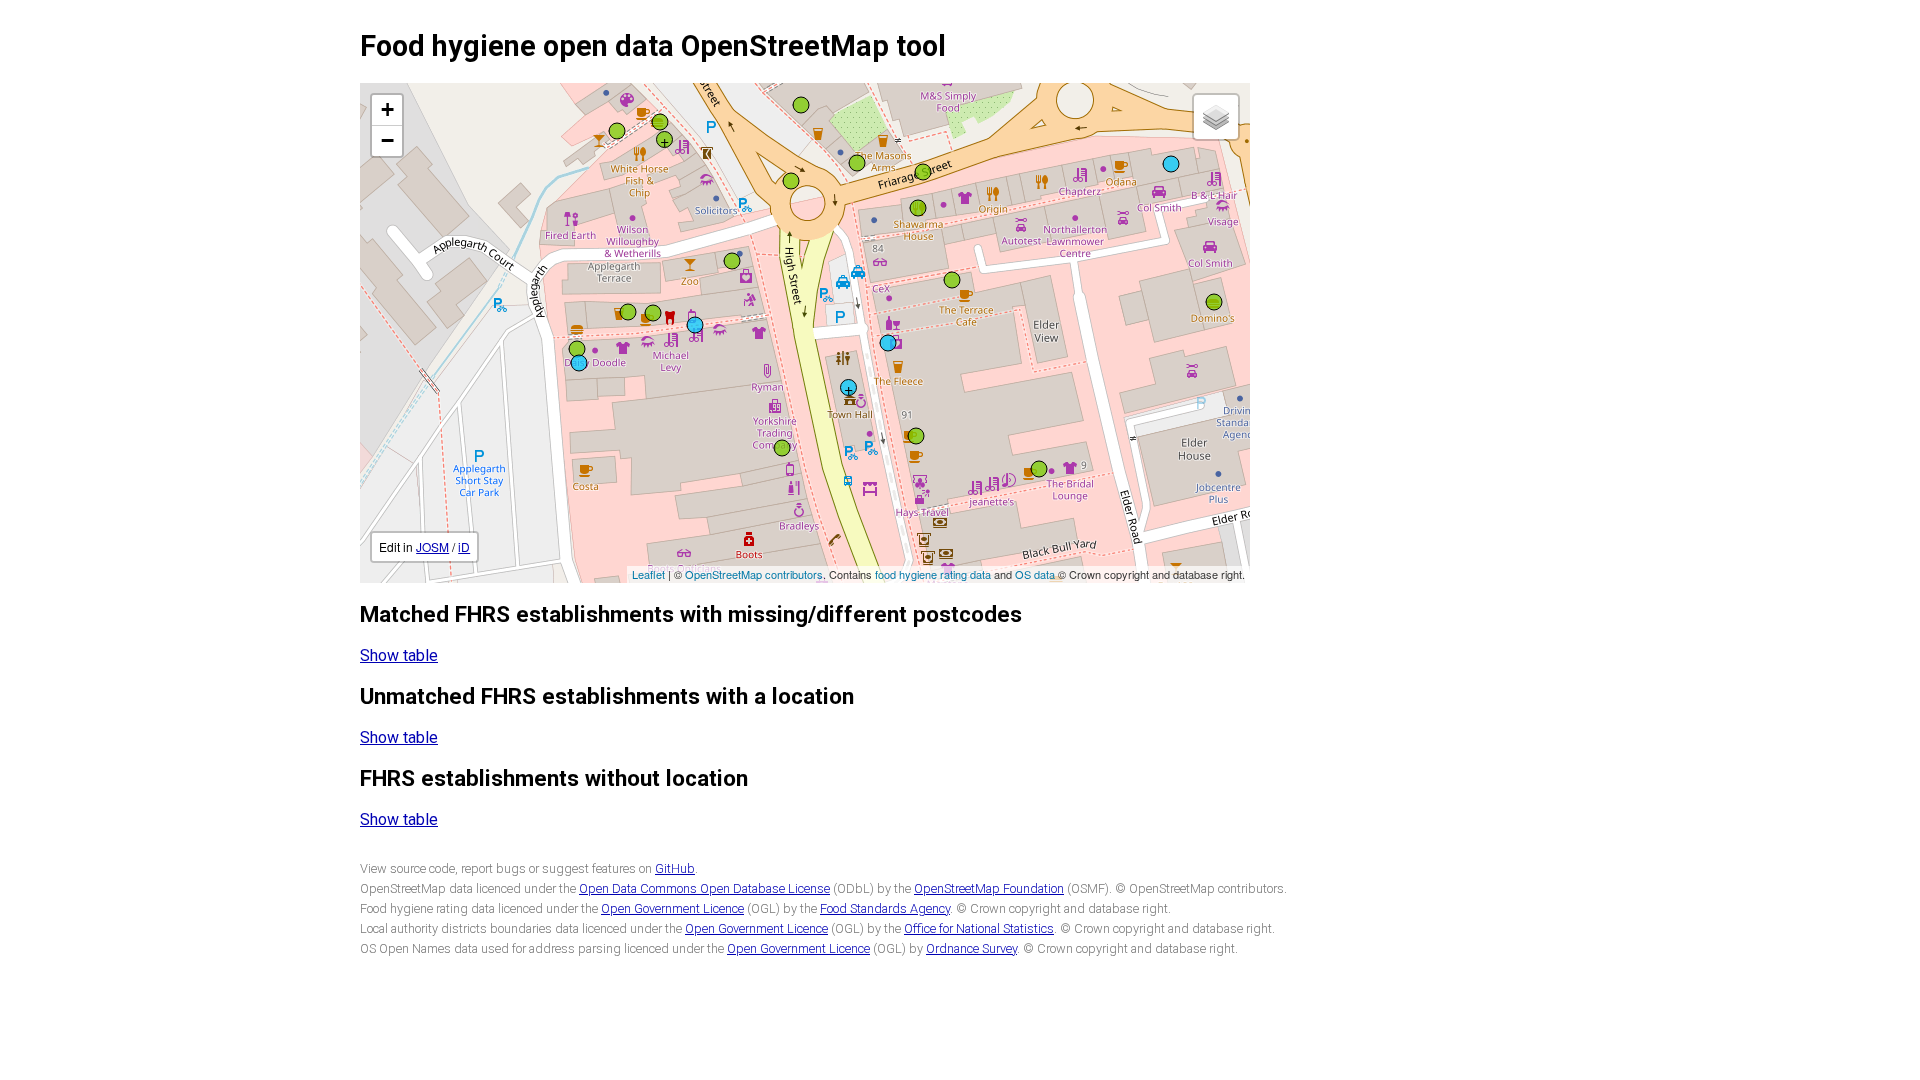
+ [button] (387, 109)
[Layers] (1216, 117)
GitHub (675, 868)
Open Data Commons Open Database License (704, 888)
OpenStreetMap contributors (754, 574)
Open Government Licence (672, 908)
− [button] (387, 140)
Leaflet (648, 574)
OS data (1035, 574)
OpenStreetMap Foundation (989, 888)
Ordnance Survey (971, 948)
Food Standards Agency (885, 908)
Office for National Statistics (979, 928)
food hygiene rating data (933, 574)
